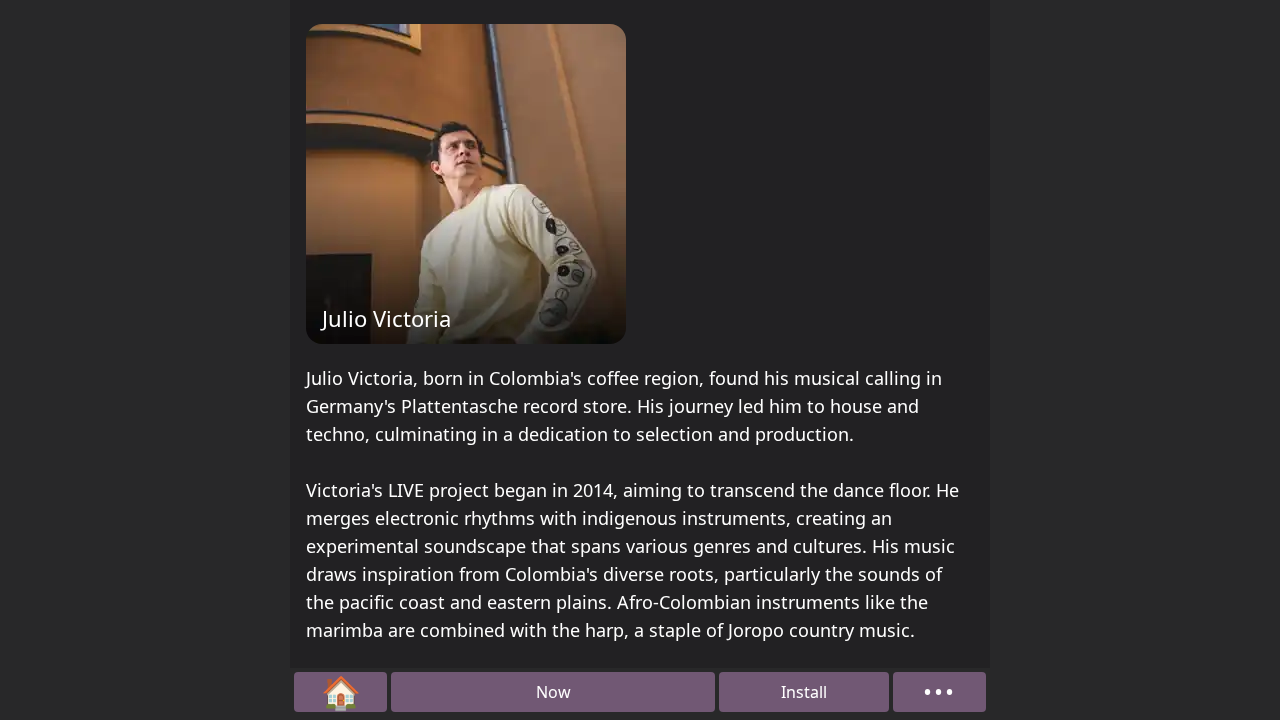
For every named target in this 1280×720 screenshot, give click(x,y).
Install (804, 692)
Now (553, 692)
